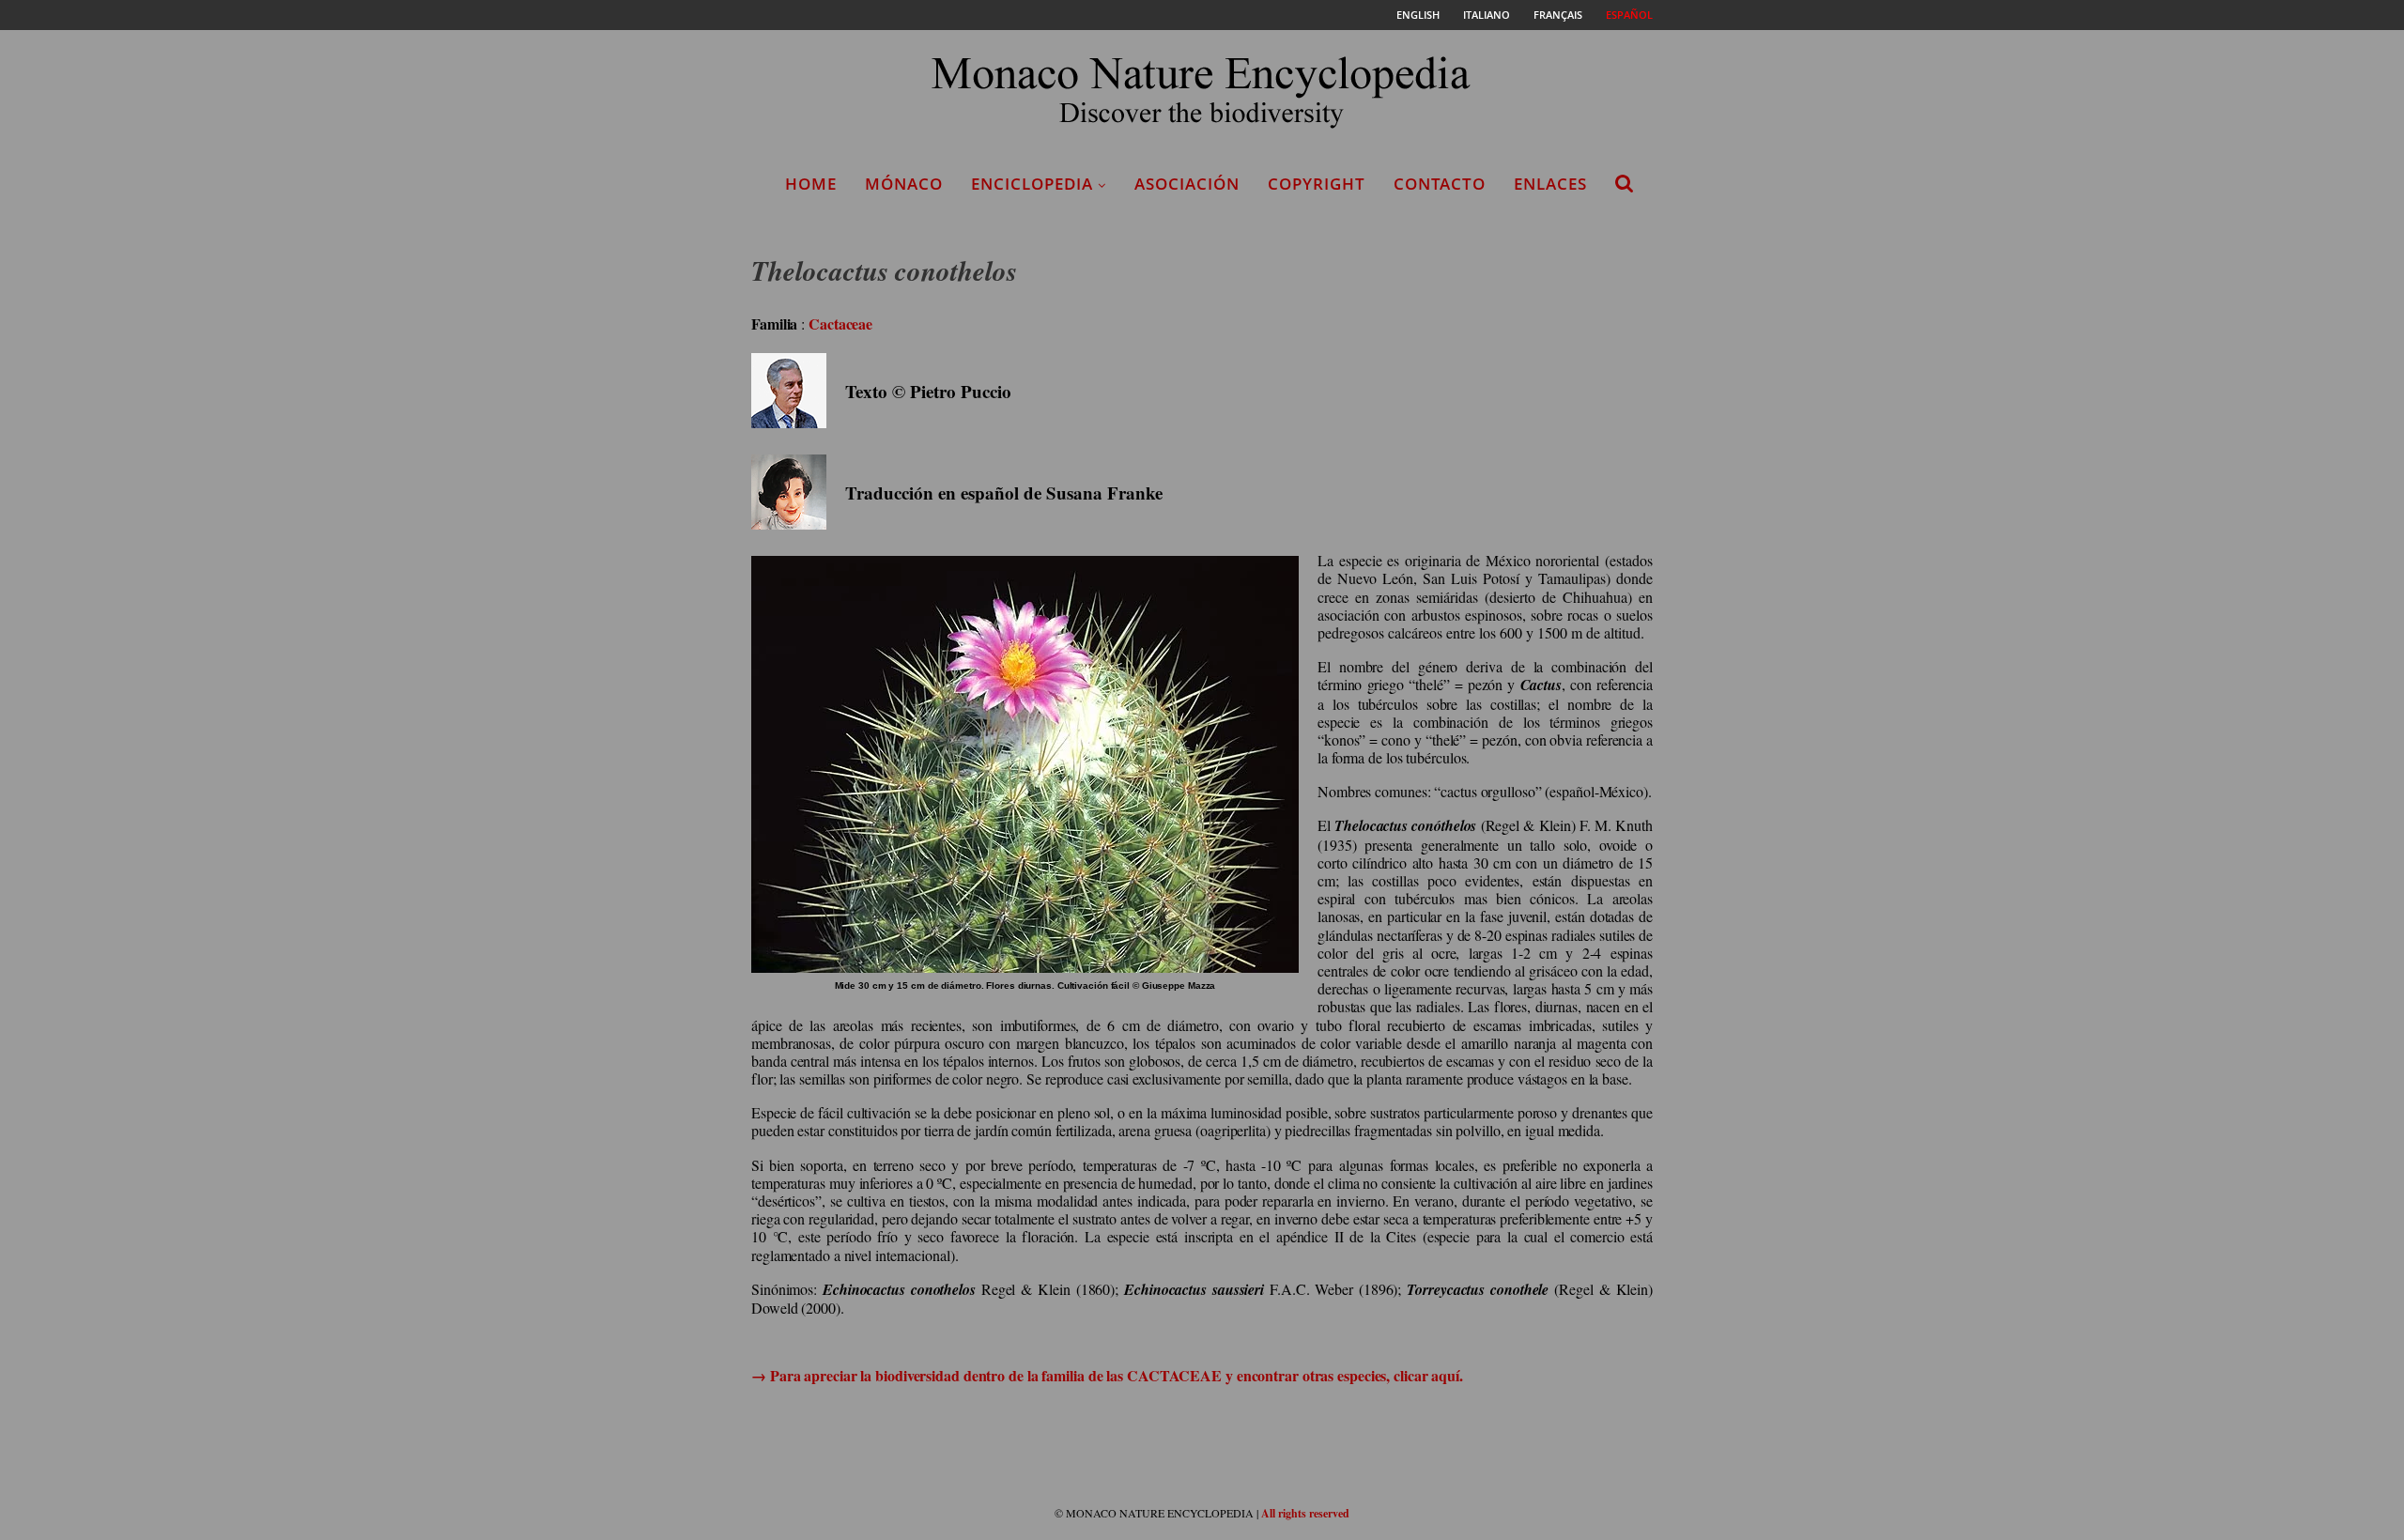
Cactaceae (840, 323)
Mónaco (904, 184)
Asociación (1187, 184)
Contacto (1440, 184)
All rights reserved (1305, 1513)
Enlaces (1550, 184)
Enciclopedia (1032, 184)
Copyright (1317, 184)
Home (811, 184)
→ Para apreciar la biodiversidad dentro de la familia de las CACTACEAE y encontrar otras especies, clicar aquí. (1107, 1375)
